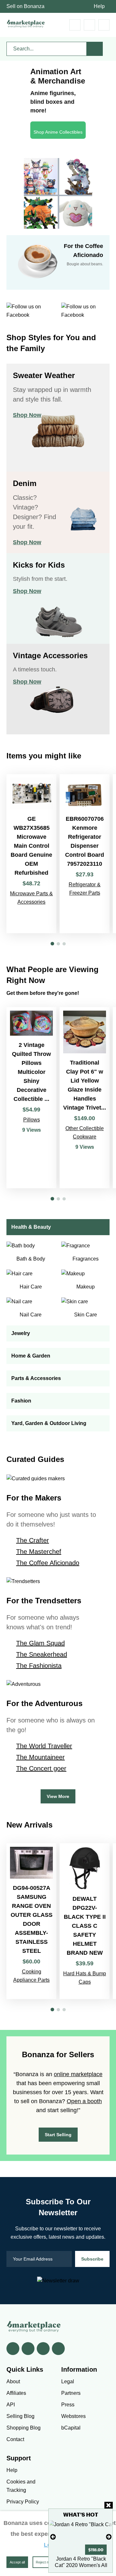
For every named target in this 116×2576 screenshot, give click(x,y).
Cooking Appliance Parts (31, 1976)
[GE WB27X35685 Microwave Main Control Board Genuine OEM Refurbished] (31, 854)
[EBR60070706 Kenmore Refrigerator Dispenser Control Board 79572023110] (85, 854)
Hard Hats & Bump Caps (85, 1978)
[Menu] (104, 25)
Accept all (17, 2562)
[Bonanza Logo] (26, 24)
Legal (68, 2381)
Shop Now (27, 415)
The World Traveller (44, 1746)
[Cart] (75, 25)
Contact (15, 2439)
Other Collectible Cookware (85, 1133)
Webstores (73, 2416)
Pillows (32, 1120)
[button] (52, 944)
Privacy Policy (23, 2502)
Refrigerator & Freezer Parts (85, 889)
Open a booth (84, 2101)
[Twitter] (28, 2349)
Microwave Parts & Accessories (31, 898)
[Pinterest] (43, 2349)
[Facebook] (13, 2349)
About (13, 2381)
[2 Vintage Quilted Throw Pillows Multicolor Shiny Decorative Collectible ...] (31, 1098)
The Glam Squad (40, 1643)
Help (99, 6)
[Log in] (89, 25)
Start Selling (58, 2135)
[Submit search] (95, 49)
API (11, 2405)
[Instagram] (58, 2349)
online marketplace (78, 2074)
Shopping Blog (24, 2428)
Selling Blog (20, 2416)
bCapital (71, 2428)
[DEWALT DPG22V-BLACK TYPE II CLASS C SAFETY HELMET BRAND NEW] (85, 1921)
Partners (71, 2393)
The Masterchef (39, 1552)
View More (58, 1796)
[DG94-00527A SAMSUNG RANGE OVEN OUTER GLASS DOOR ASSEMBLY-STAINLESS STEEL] (31, 1921)
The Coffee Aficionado (48, 1563)
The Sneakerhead (42, 1654)
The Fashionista (39, 1666)
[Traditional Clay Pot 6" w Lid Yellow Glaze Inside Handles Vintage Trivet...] (85, 1098)
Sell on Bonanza (25, 6)
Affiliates (16, 2393)
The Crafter (33, 1540)
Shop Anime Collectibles (58, 132)
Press (68, 2405)
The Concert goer (41, 1768)
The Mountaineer (40, 1757)
